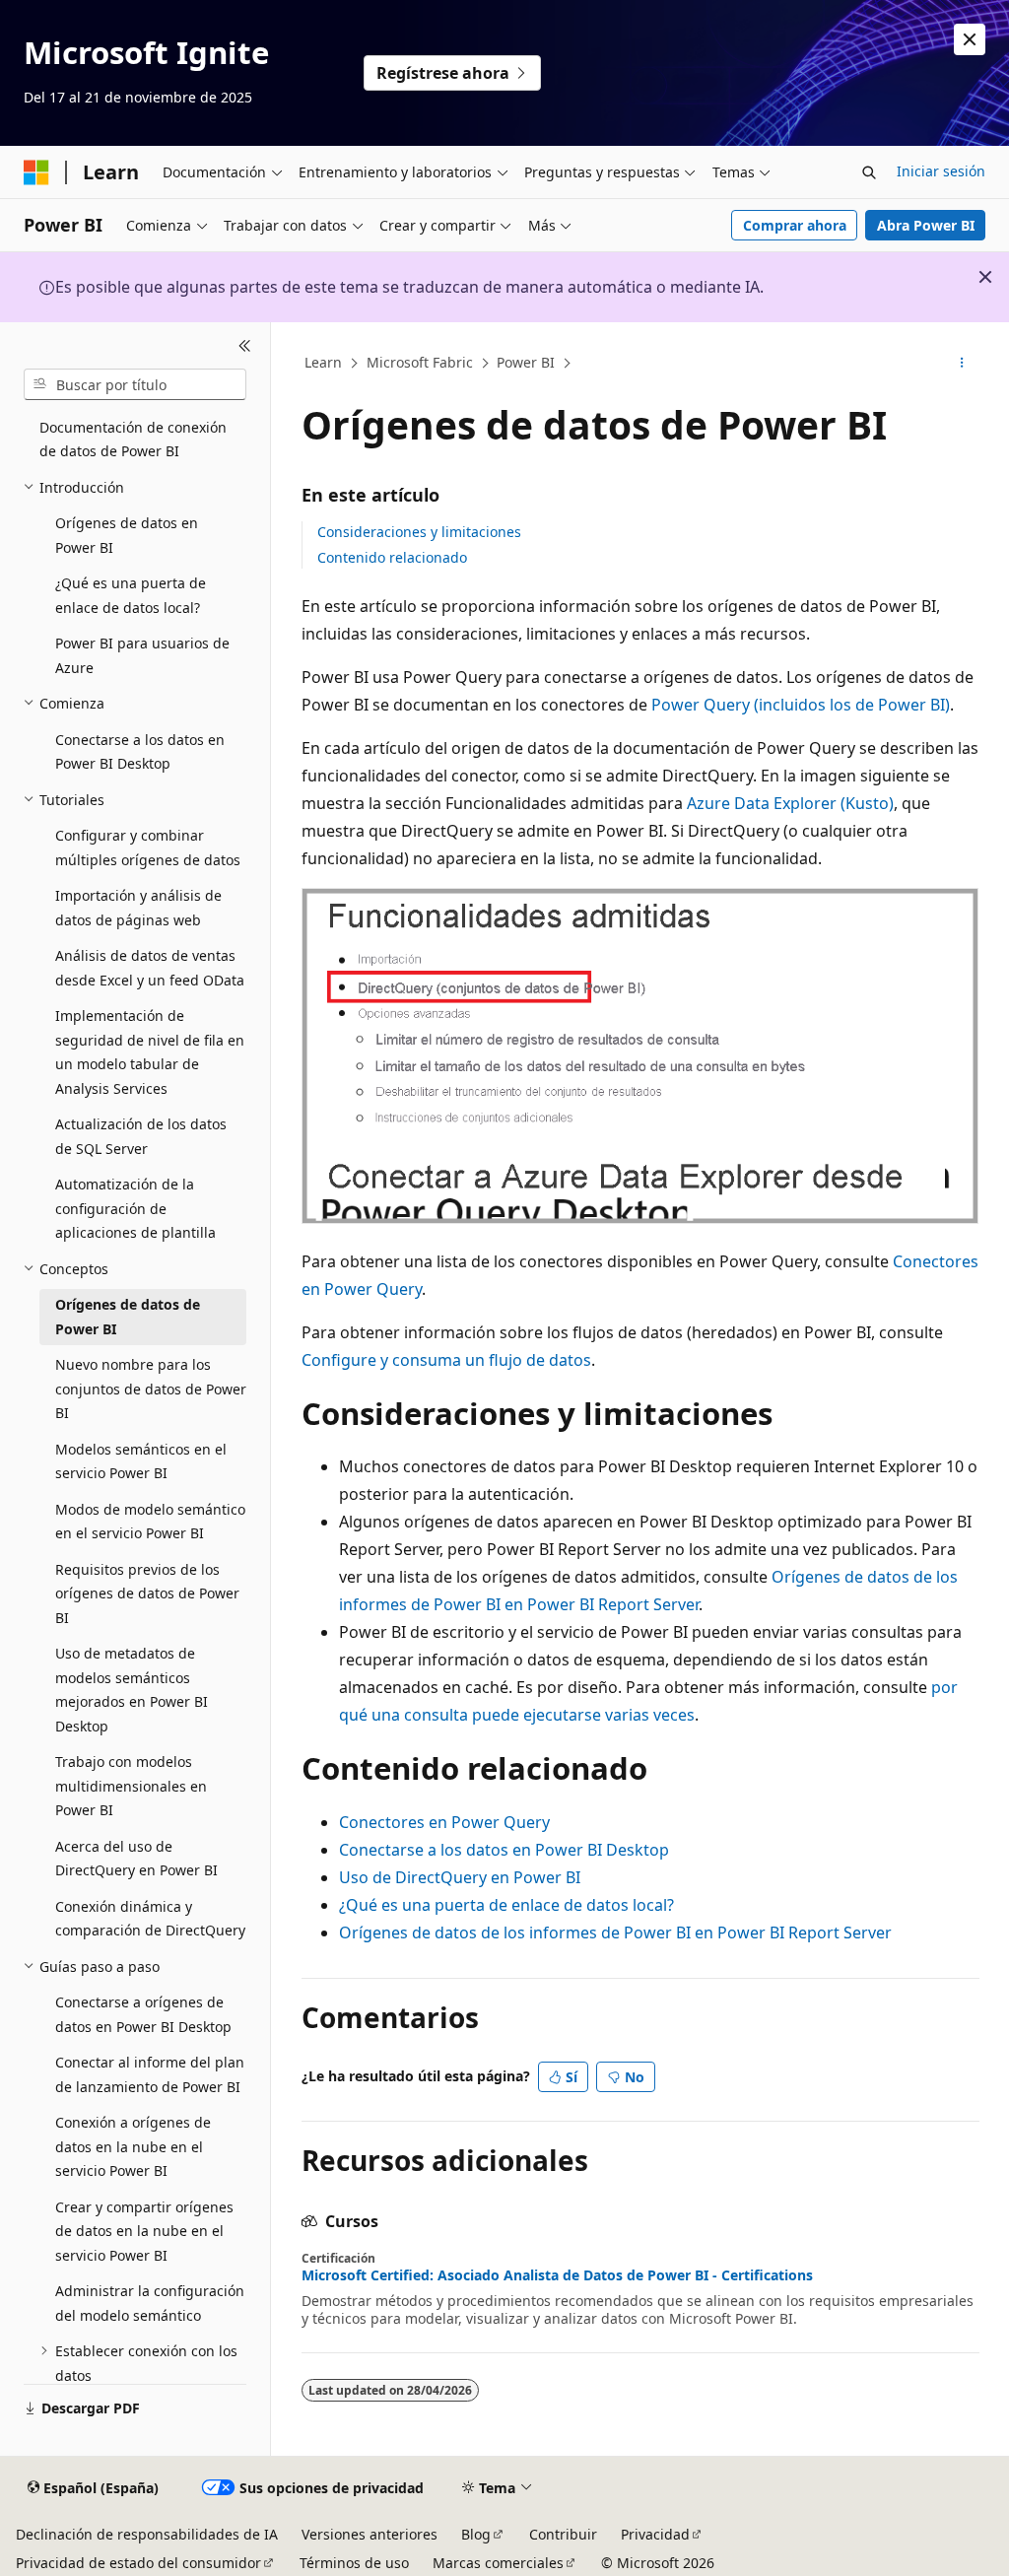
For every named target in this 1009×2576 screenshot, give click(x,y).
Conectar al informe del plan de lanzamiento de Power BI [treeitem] (150, 2074)
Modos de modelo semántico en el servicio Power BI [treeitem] (150, 1522)
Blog (476, 2534)
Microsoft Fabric (420, 362)
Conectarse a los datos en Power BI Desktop (504, 1850)
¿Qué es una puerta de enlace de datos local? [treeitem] (131, 595)
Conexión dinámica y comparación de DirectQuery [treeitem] (150, 1919)
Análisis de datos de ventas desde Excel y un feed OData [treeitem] (150, 968)
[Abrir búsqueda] (869, 172)
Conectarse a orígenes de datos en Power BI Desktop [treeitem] (143, 2014)
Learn (323, 362)
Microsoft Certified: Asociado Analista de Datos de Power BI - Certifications (557, 2275)
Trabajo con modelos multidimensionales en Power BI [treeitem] (131, 1786)
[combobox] (135, 384)
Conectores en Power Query (444, 1822)
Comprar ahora (795, 225)
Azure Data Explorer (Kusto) (790, 803)
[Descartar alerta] (970, 39)
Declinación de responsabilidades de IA (147, 2534)
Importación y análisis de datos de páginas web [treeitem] (138, 908)
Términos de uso (354, 2563)
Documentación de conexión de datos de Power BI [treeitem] (133, 440)
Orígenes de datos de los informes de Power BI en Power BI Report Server (615, 1932)
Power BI (526, 362)
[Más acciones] (961, 364)
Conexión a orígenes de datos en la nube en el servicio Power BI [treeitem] (133, 2146)
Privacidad (655, 2534)
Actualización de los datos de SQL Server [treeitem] (141, 1136)
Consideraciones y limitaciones (419, 532)
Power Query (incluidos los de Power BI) (801, 705)
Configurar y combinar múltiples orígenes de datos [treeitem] (148, 847)
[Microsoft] (36, 172)
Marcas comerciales (498, 2563)
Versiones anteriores (370, 2534)
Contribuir (563, 2534)
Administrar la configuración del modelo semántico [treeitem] (150, 2303)
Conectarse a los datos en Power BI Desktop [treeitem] (140, 752)
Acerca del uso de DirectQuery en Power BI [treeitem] (136, 1859)
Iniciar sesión (941, 171)
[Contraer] (245, 346)
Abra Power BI (926, 225)
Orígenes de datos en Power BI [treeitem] (127, 535)
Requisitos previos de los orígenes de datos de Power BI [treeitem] (147, 1593)
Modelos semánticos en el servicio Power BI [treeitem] (141, 1461)
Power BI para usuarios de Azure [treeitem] (142, 655)
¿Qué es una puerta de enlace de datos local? (506, 1905)
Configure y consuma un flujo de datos (446, 1360)
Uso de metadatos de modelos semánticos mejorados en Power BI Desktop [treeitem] (132, 1690)
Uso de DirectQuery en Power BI (460, 1877)
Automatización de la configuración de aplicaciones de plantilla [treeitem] (135, 1208)
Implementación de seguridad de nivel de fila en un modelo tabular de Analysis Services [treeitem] (150, 1052)
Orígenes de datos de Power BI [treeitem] (128, 1317)
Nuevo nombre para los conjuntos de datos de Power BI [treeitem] (151, 1389)
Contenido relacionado (392, 557)
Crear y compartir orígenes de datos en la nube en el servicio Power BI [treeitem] (144, 2231)
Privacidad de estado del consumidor (138, 2563)
